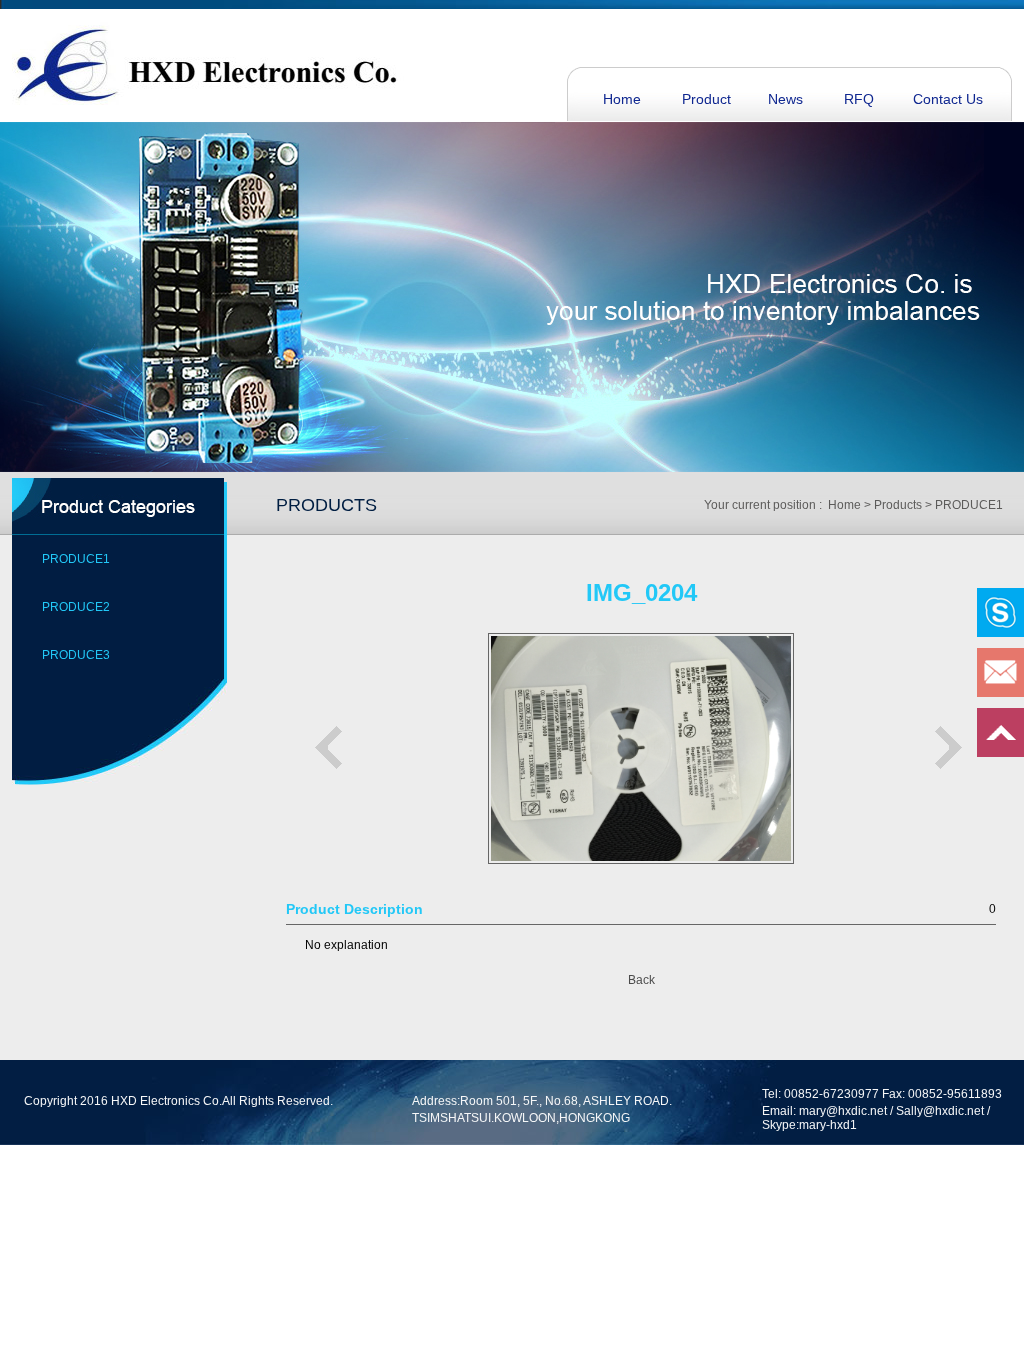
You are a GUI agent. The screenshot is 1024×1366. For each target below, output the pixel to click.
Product (706, 99)
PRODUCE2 (76, 607)
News (785, 99)
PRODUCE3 (76, 655)
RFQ (859, 99)
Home (622, 99)
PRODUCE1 (76, 559)
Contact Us (948, 99)
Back (641, 980)
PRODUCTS (326, 505)
